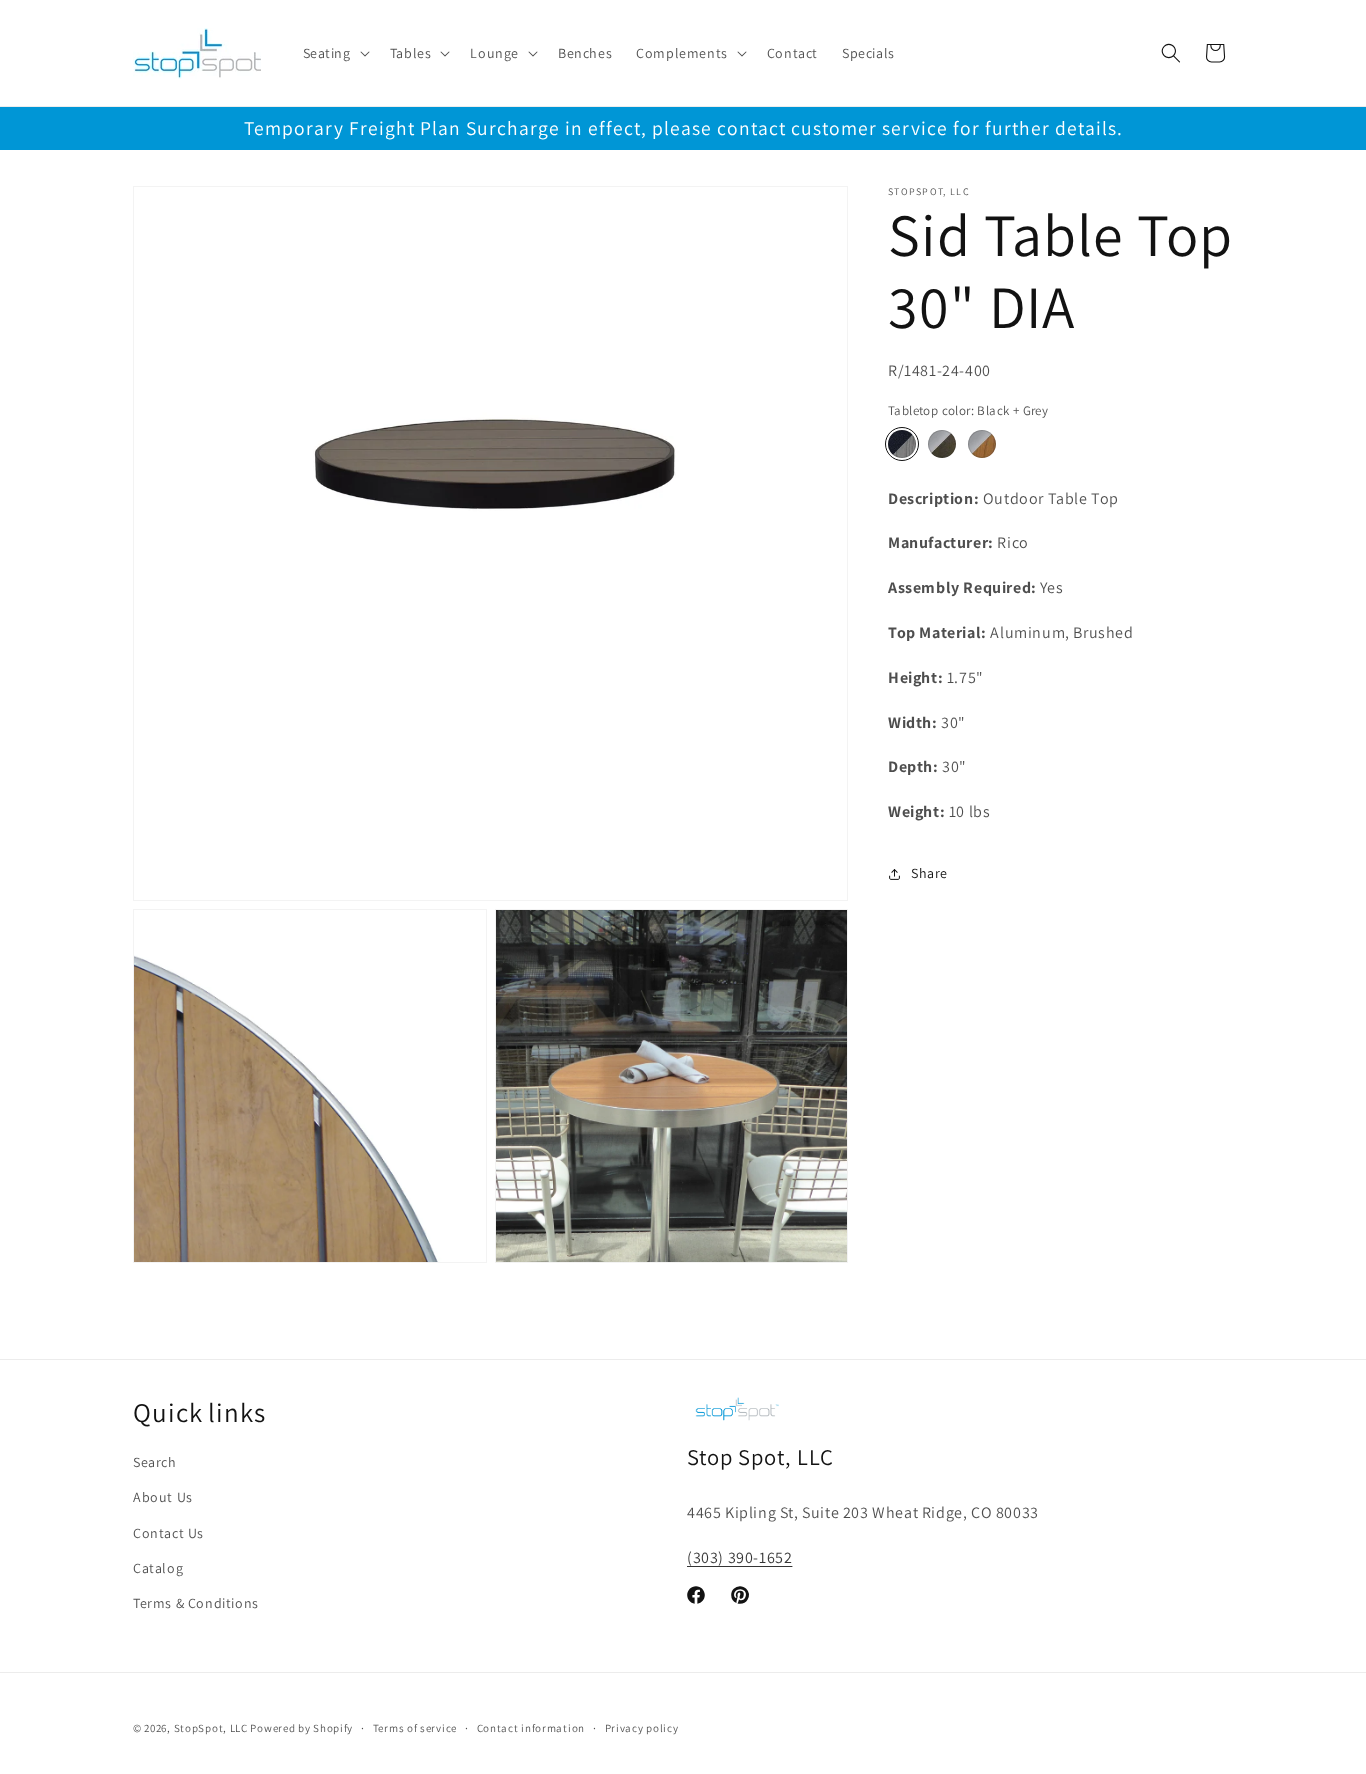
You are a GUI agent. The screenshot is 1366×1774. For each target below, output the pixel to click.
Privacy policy (642, 1727)
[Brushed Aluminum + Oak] (982, 444)
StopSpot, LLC (211, 1728)
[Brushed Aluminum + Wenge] (942, 444)
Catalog (158, 1568)
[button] (334, 53)
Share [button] (929, 873)
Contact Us (168, 1533)
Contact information (531, 1727)
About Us (163, 1498)
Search (155, 1463)
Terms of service (415, 1727)
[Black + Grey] (902, 444)
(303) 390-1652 (739, 1558)
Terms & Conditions (196, 1603)
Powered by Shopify (301, 1728)
